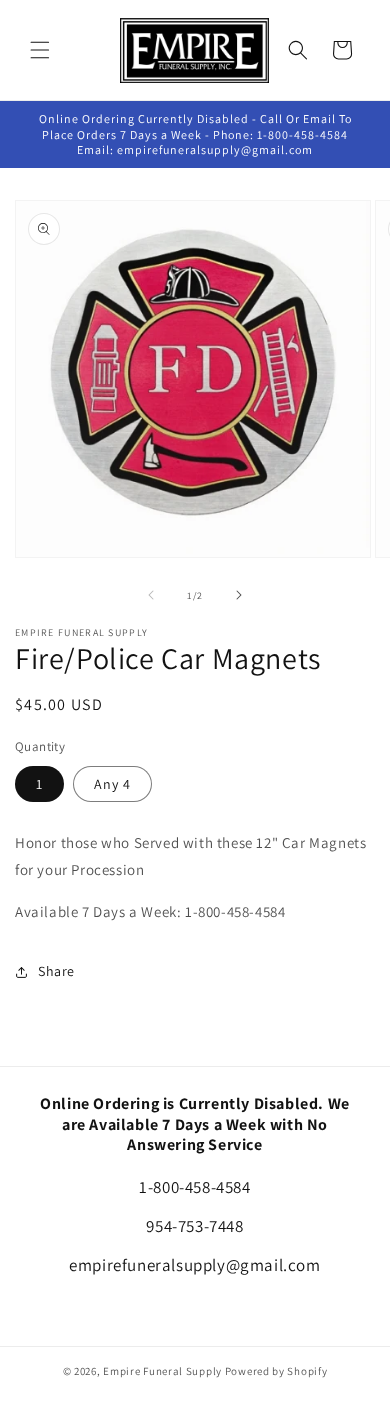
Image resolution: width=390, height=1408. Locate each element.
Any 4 (112, 784)
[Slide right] (239, 595)
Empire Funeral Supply (162, 1371)
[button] (40, 50)
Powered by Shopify (276, 1371)
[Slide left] (151, 595)
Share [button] (56, 971)
